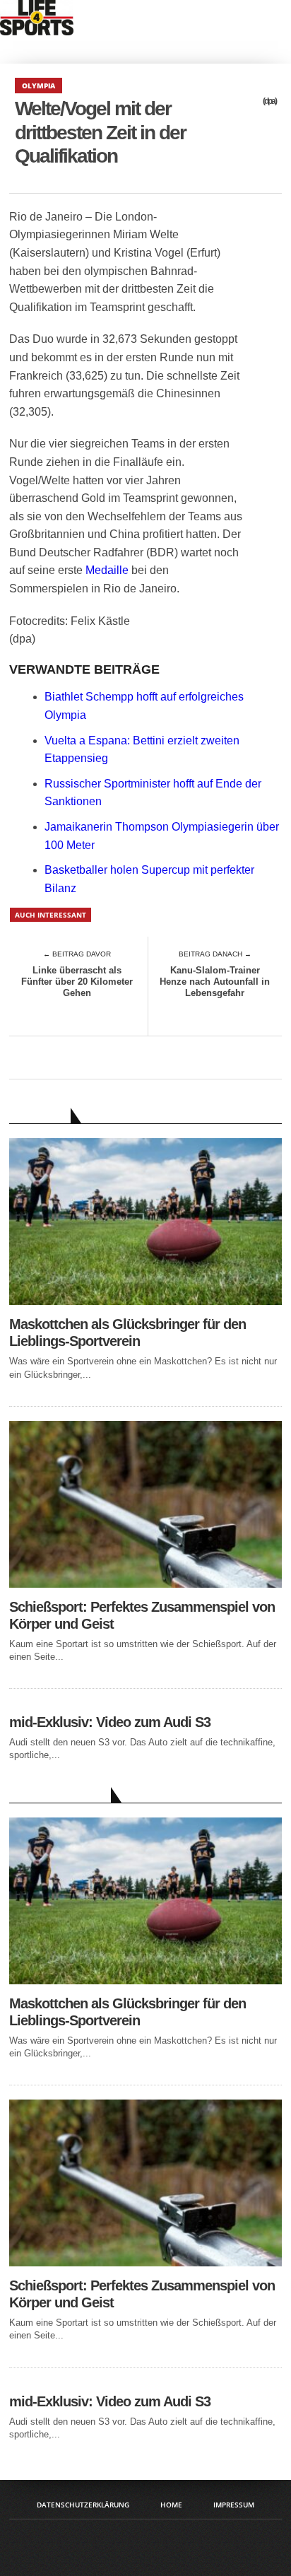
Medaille (107, 570)
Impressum (234, 2505)
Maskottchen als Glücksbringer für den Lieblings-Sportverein (127, 1333)
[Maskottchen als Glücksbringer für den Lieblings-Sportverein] (145, 1301)
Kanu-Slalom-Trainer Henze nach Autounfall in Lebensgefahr (215, 981)
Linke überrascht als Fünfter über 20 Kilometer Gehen (77, 981)
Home (171, 2505)
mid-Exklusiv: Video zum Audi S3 (110, 1722)
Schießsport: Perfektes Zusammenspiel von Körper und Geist (142, 1615)
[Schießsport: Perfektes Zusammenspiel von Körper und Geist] (145, 1584)
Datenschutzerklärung (83, 2505)
